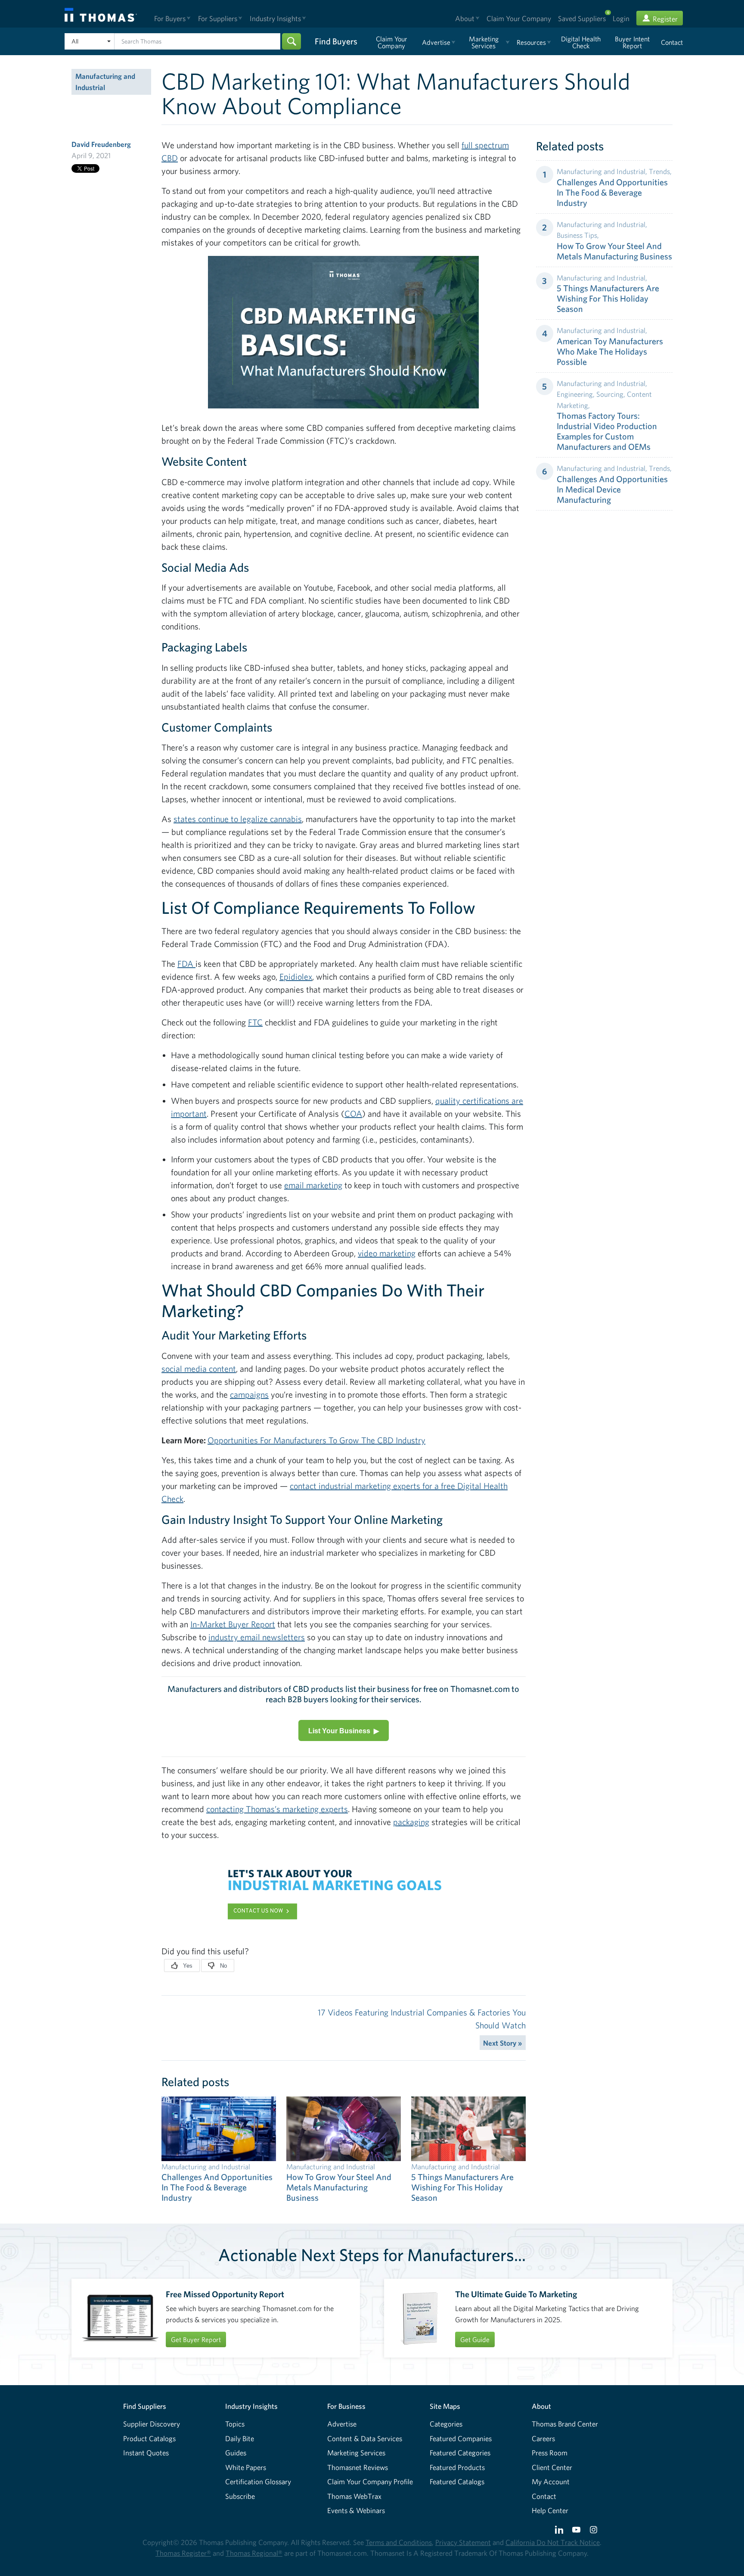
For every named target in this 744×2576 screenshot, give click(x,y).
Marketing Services (356, 2453)
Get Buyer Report (196, 2339)
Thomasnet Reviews (358, 2467)
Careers (543, 2438)
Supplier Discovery (152, 2424)
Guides (236, 2453)
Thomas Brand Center (565, 2424)
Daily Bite (240, 2438)
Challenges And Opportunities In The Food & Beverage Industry (612, 192)
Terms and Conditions (399, 2542)
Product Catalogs (149, 2438)
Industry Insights (251, 2406)
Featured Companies (461, 2438)
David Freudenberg (101, 144)
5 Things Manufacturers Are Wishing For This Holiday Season (608, 298)
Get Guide (475, 2339)
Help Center (550, 2510)
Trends (659, 171)
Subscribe (240, 2496)
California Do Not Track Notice (553, 2542)
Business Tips (577, 235)
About (541, 2406)
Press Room (550, 2453)
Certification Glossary (258, 2481)
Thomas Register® (183, 2553)
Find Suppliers (145, 2406)
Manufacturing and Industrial (105, 82)
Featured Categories (460, 2453)
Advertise (342, 2424)
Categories (446, 2424)
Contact (544, 2496)
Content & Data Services (365, 2438)
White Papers (246, 2467)
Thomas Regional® (254, 2553)
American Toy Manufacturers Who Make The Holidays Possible (610, 351)
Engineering (575, 394)
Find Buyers (336, 41)
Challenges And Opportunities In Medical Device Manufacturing (612, 489)
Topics (235, 2424)
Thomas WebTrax (354, 2496)
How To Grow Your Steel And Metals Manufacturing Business (614, 251)
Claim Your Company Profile (370, 2481)
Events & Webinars (356, 2510)
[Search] (291, 41)
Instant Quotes (146, 2453)
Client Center (552, 2467)
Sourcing (610, 394)
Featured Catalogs (457, 2481)
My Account (551, 2481)
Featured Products (457, 2467)
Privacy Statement (463, 2542)
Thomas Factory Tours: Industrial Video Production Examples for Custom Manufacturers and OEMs (607, 431)
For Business (346, 2406)
